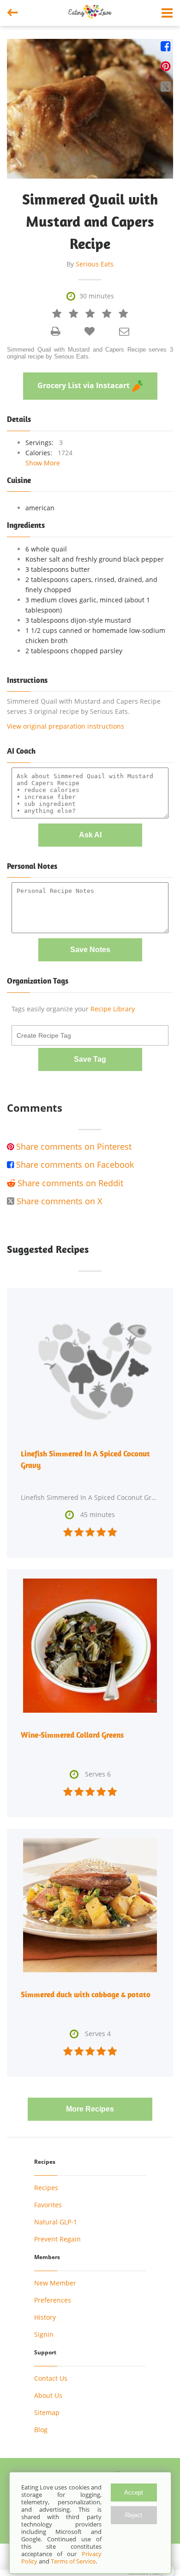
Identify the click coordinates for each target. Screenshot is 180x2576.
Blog (41, 2430)
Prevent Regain (57, 2239)
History (45, 2317)
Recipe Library (113, 1009)
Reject (134, 2515)
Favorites (48, 2205)
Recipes (46, 2188)
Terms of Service (73, 2561)
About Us (48, 2395)
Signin (44, 2334)
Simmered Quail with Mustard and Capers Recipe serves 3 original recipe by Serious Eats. (90, 353)
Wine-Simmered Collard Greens (72, 1735)
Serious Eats (95, 264)
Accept (134, 2492)
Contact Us (51, 2378)
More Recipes (90, 2109)
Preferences (53, 2300)
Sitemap (47, 2412)
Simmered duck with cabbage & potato (86, 1994)
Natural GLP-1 (56, 2222)
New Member (55, 2283)
